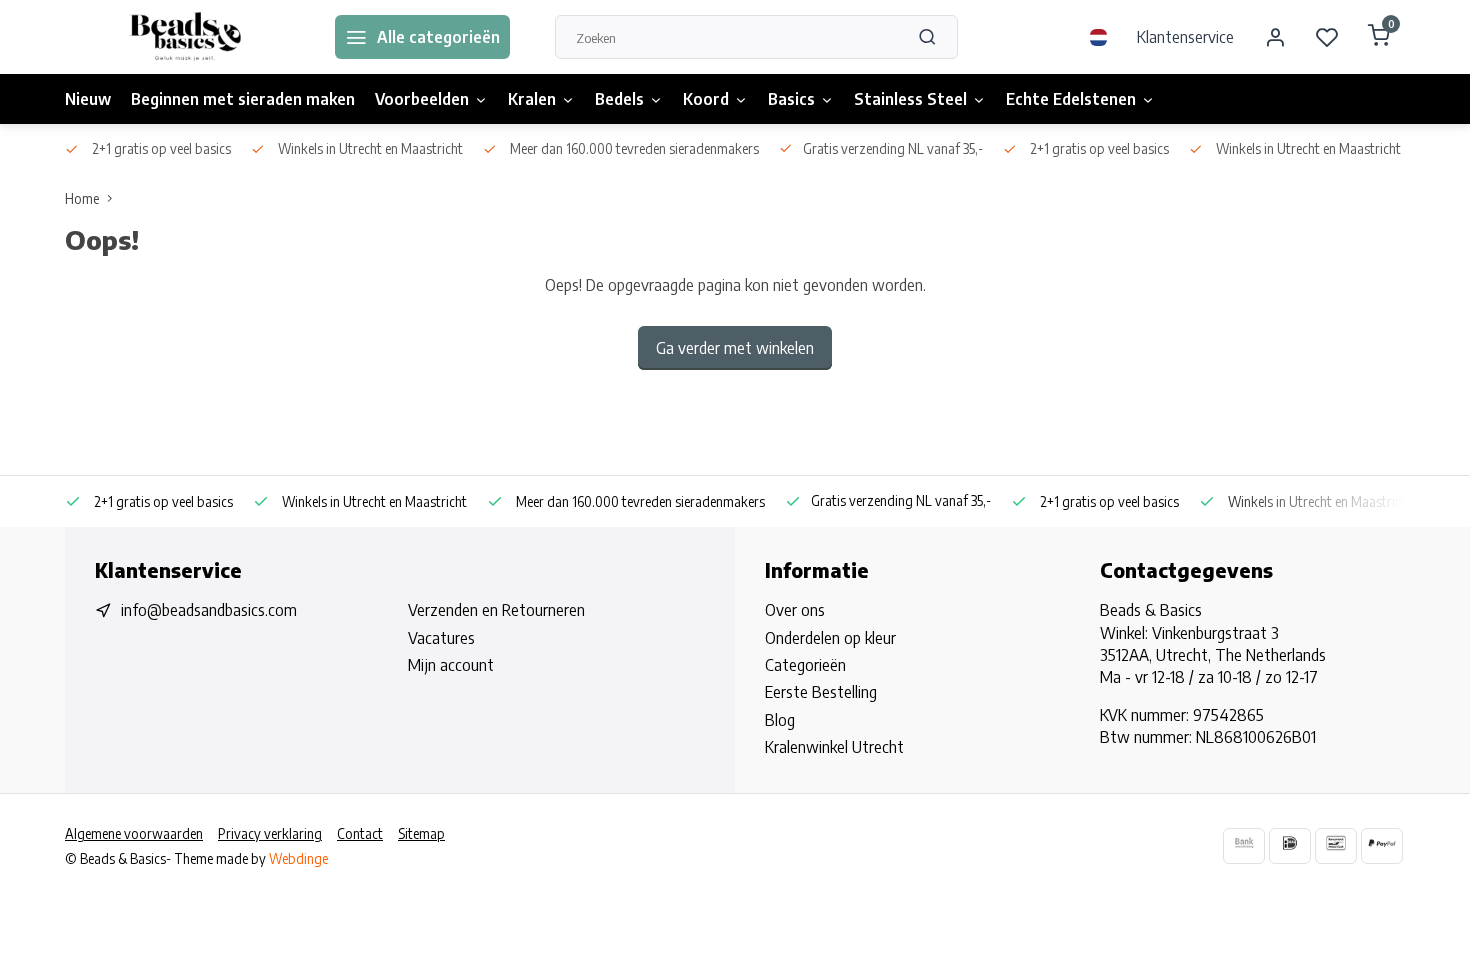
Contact (360, 833)
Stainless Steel (910, 99)
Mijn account (451, 665)
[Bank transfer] (1244, 845)
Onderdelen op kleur (830, 638)
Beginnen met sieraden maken (243, 99)
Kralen (532, 99)
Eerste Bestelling (821, 692)
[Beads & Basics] (185, 37)
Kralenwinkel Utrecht (834, 747)
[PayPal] (1382, 845)
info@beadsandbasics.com (209, 610)
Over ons (795, 610)
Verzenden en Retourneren (496, 610)
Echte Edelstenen (1071, 99)
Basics (791, 99)
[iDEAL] (1290, 845)
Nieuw (88, 99)
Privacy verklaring (270, 833)
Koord (706, 99)
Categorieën (805, 665)
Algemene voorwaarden (134, 833)
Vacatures (441, 638)
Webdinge (298, 858)
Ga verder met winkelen (735, 348)
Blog (780, 720)
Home (82, 198)
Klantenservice (1185, 37)
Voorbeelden (422, 99)
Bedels (619, 99)
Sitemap (421, 833)
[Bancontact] (1336, 845)
